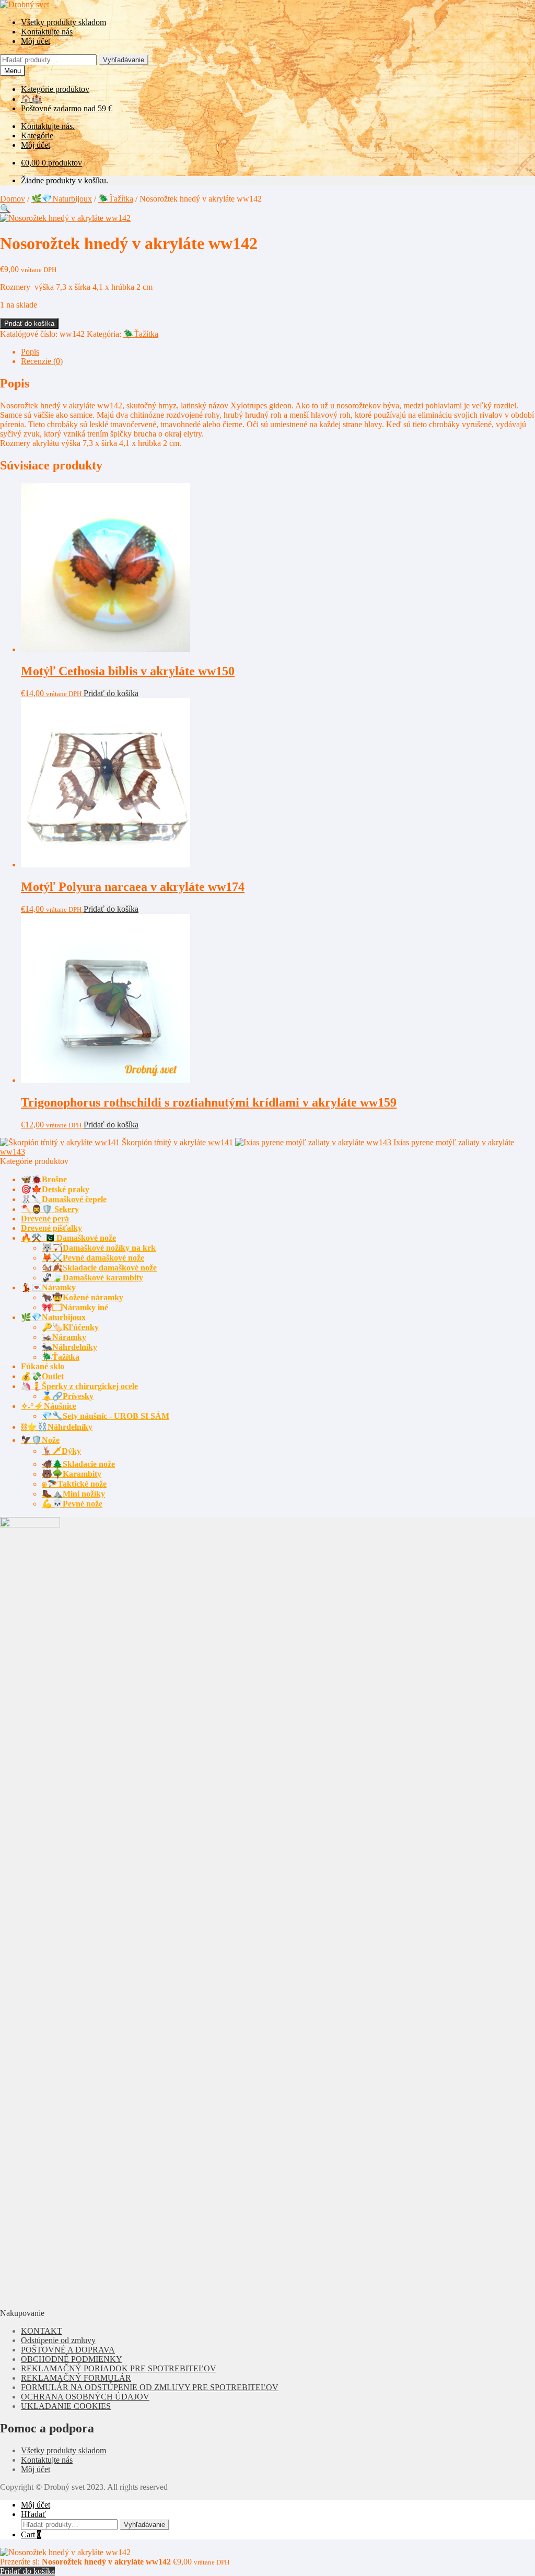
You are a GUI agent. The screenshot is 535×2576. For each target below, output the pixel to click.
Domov (13, 199)
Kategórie (37, 136)
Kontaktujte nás (47, 32)
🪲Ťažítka (116, 199)
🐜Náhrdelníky (69, 1347)
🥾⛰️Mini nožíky (73, 1494)
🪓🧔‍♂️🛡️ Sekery (50, 1209)
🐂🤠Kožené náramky (83, 1297)
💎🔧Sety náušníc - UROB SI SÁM (106, 1416)
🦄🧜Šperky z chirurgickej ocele (79, 1386)
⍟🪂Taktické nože (74, 1484)
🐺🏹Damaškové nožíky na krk (99, 1248)
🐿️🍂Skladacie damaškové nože (99, 1268)
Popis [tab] (30, 352)
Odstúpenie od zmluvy (58, 2340)
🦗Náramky (64, 1337)
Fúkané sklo (43, 1366)
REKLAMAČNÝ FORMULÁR (76, 2378)
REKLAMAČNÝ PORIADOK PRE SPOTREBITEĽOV (119, 2368)
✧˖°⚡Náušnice (49, 1406)
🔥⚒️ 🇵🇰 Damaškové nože (68, 1238)
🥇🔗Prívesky (68, 1396)
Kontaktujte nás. (48, 126)
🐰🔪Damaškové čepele (64, 1199)
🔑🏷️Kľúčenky (70, 1327)
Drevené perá (45, 1219)
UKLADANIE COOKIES (66, 2406)
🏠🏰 (31, 99)
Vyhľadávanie (124, 60)
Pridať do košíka (29, 324)
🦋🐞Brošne (44, 1179)
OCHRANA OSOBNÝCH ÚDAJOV (85, 2397)
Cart (31, 2534)
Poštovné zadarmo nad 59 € (67, 108)
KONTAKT (42, 2331)
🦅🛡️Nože (40, 1440)
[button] (5, 209)
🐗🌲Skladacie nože (78, 1464)
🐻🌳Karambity (72, 1474)
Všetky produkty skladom (63, 22)
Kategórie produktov (55, 89)
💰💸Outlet (42, 1376)
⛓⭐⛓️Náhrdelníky (57, 1427)
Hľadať (33, 2514)
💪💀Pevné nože (72, 1504)
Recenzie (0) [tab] (42, 361)
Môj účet (36, 41)
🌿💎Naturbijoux (62, 199)
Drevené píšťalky (51, 1228)
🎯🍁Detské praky (55, 1189)
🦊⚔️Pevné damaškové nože (93, 1258)
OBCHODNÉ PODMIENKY (72, 2359)
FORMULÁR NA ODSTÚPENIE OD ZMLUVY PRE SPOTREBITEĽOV (150, 2387)
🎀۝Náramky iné (75, 1307)
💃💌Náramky (48, 1287)
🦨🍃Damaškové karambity (92, 1278)
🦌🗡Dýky (61, 1451)
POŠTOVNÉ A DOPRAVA (68, 2350)
